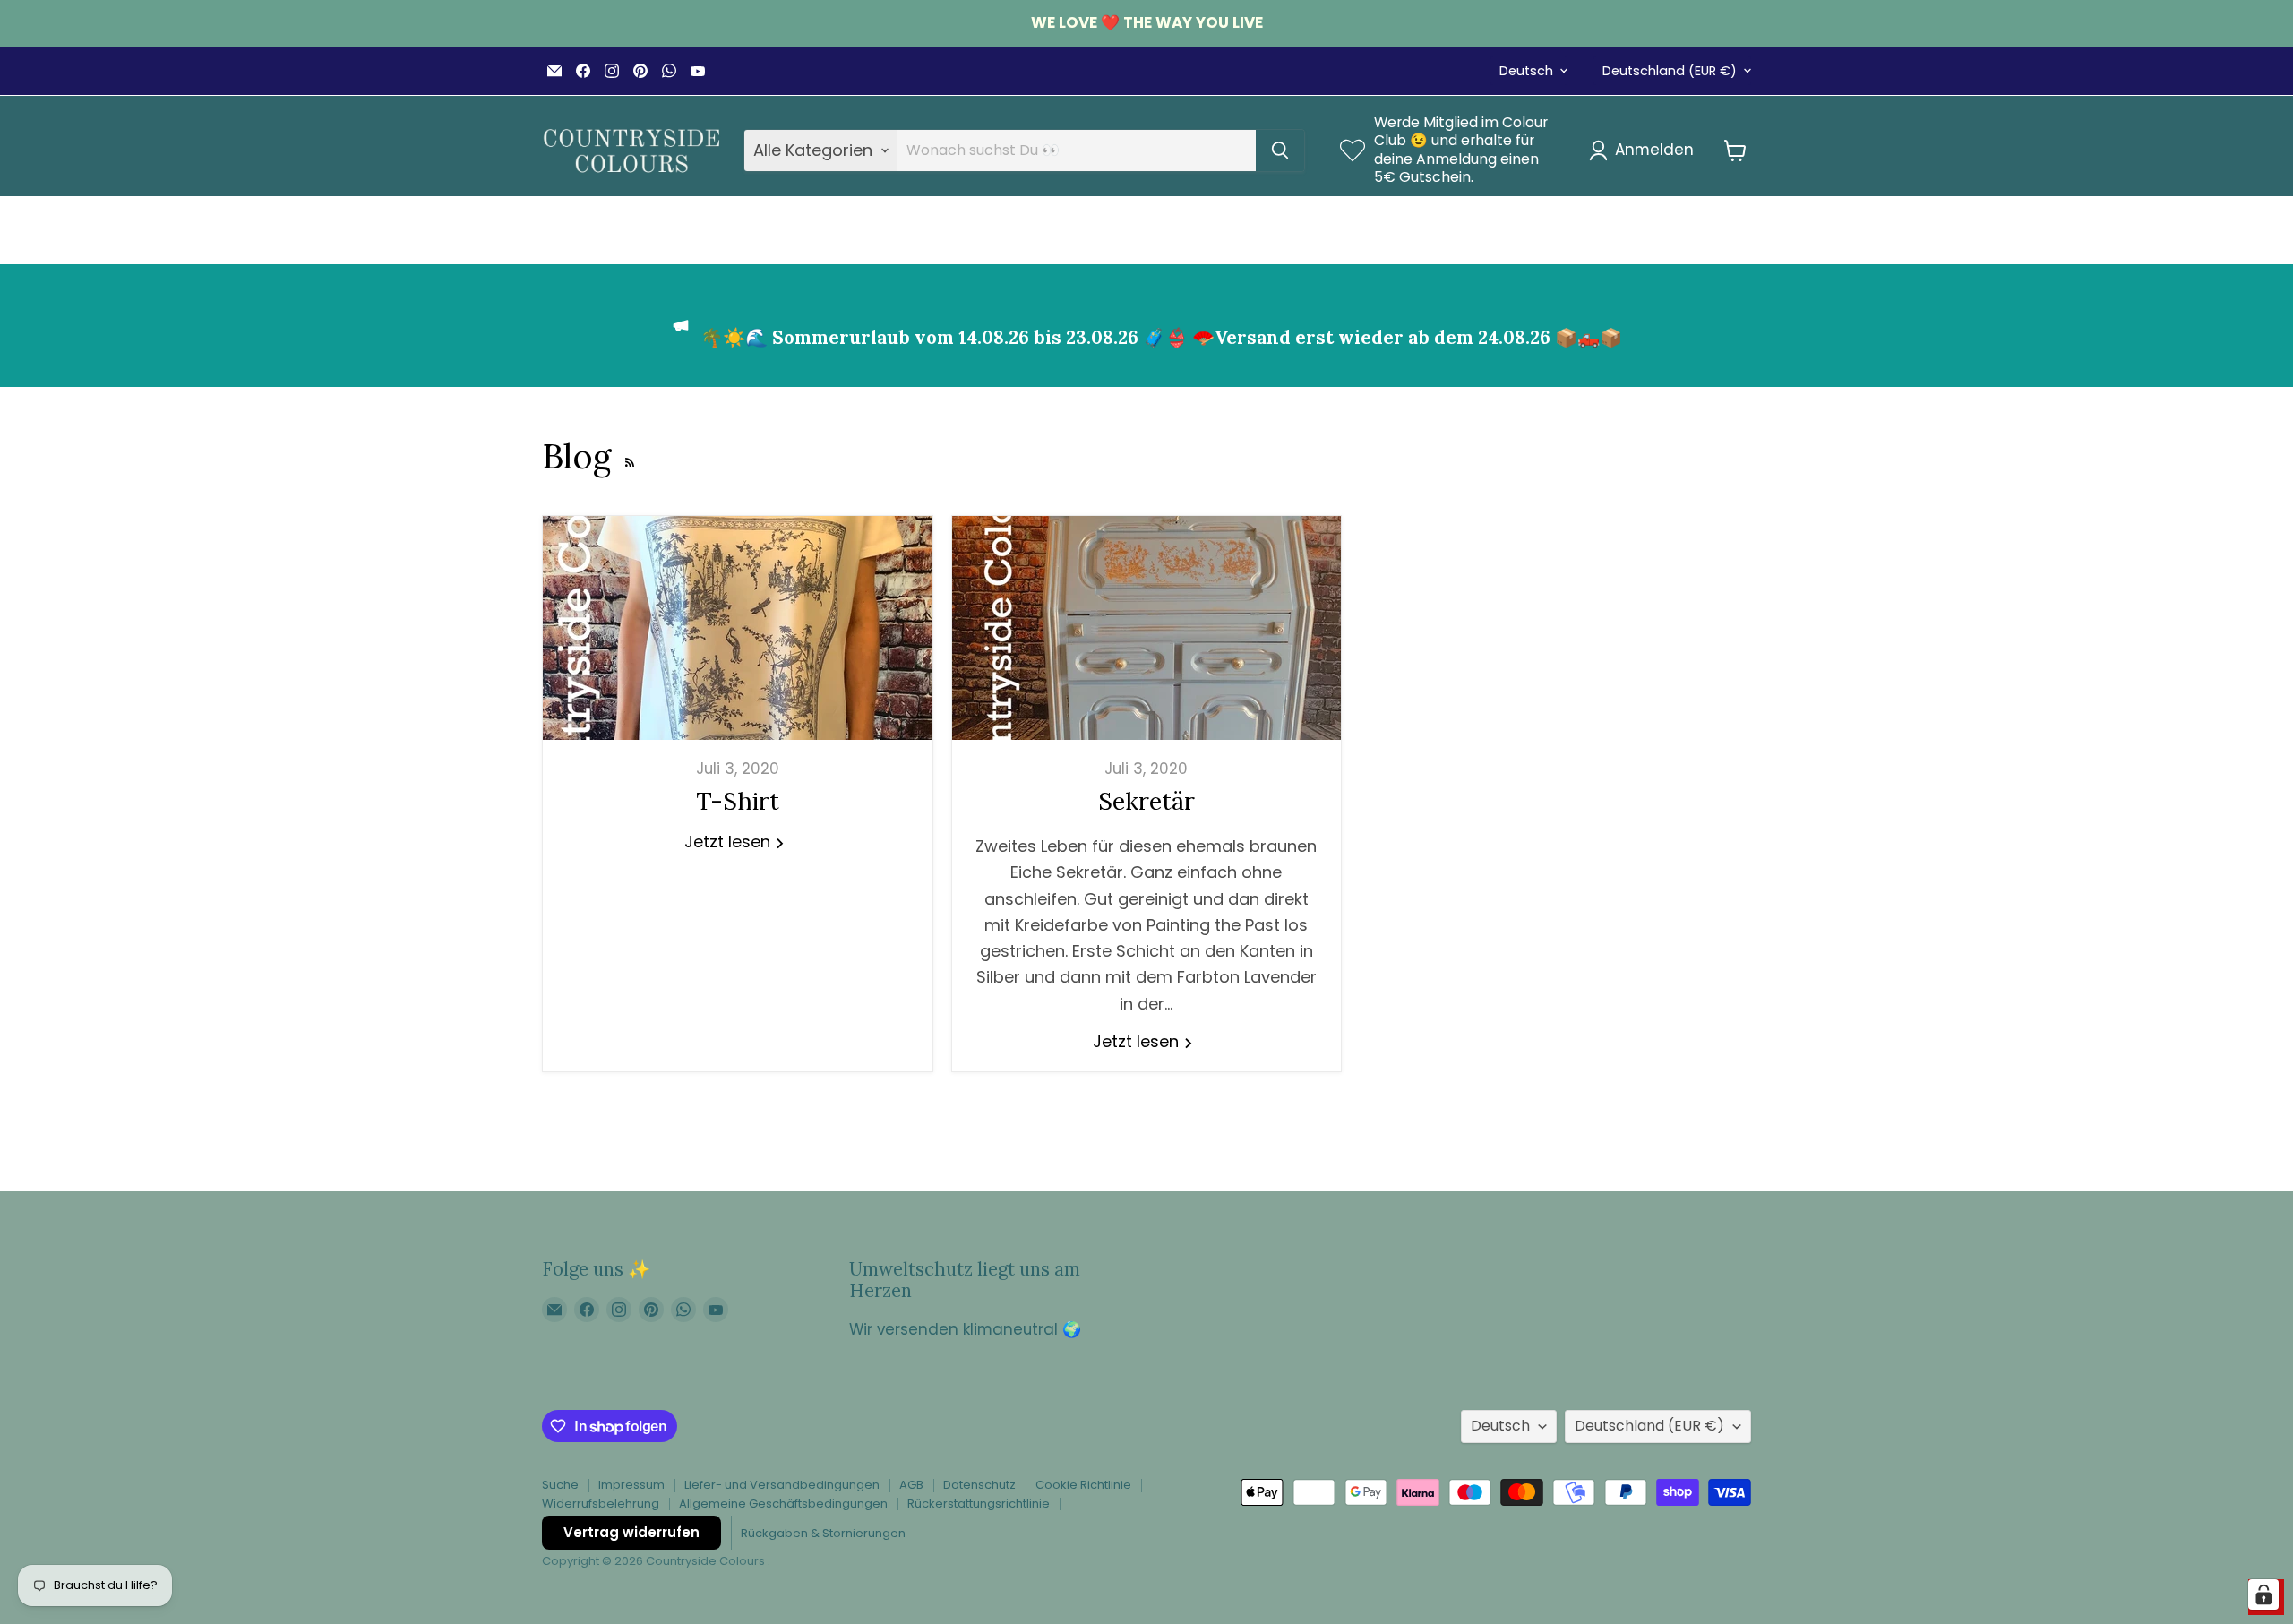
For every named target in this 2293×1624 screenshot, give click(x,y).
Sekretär (1146, 801)
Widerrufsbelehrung (601, 1504)
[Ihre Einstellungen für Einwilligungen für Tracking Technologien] (2263, 1594)
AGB (911, 1485)
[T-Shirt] (738, 628)
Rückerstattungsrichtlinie (979, 1504)
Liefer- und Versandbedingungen (782, 1485)
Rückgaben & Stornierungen (823, 1533)
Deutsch (1526, 71)
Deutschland (1670, 71)
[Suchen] (1280, 150)
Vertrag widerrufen (631, 1532)
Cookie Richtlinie (1083, 1485)
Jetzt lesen (730, 842)
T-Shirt (738, 801)
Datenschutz (979, 1485)
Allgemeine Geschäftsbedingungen (783, 1504)
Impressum (631, 1485)
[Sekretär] (1147, 628)
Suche (560, 1485)
